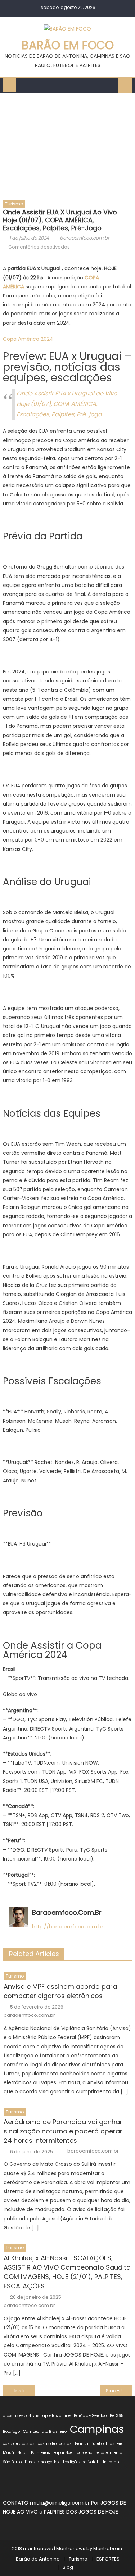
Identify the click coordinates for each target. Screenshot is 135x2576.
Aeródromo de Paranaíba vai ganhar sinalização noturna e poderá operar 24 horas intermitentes (63, 2131)
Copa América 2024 (28, 339)
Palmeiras (40, 2453)
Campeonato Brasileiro (45, 2431)
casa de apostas (19, 2444)
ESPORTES (108, 2559)
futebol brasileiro (107, 2444)
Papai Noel (63, 2453)
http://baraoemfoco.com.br (68, 1927)
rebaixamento (109, 2453)
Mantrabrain (108, 2549)
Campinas (97, 2429)
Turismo (14, 204)
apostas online (57, 2416)
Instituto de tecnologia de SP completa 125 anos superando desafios (25, 2391)
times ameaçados (42, 2462)
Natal (22, 2453)
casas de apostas (55, 2444)
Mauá (8, 2453)
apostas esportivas (21, 2416)
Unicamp (110, 2462)
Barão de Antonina (38, 2559)
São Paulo (12, 2462)
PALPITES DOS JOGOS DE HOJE (81, 2512)
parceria (85, 2453)
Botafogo (11, 2431)
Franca (82, 2444)
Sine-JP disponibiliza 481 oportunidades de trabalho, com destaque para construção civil (119, 2391)
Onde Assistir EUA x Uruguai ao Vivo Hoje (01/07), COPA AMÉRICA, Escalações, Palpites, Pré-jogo (67, 404)
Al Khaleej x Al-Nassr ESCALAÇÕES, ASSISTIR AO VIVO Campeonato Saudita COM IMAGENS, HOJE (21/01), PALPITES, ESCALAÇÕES (67, 2272)
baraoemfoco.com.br (85, 238)
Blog (68, 2567)
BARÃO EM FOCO (68, 45)
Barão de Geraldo (90, 2416)
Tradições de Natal (80, 2462)
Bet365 (117, 2416)
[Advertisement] (67, 144)
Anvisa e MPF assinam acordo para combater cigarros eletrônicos (60, 1991)
